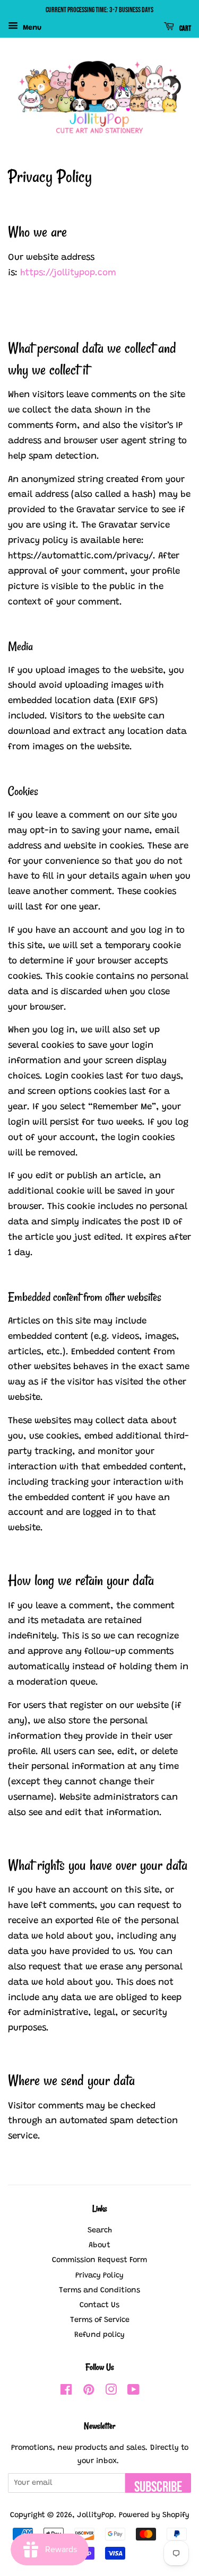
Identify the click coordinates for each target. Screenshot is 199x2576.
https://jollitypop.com (68, 273)
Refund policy (99, 2335)
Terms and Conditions (99, 2290)
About (99, 2245)
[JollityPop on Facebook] (66, 2392)
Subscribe (158, 2486)
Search (100, 2231)
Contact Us (99, 2305)
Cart (185, 28)
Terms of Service (100, 2320)
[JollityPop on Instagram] (111, 2392)
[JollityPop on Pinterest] (89, 2392)
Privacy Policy (99, 2276)
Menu (31, 28)
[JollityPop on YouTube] (133, 2392)
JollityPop (96, 2515)
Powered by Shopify (154, 2515)
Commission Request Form (99, 2260)
